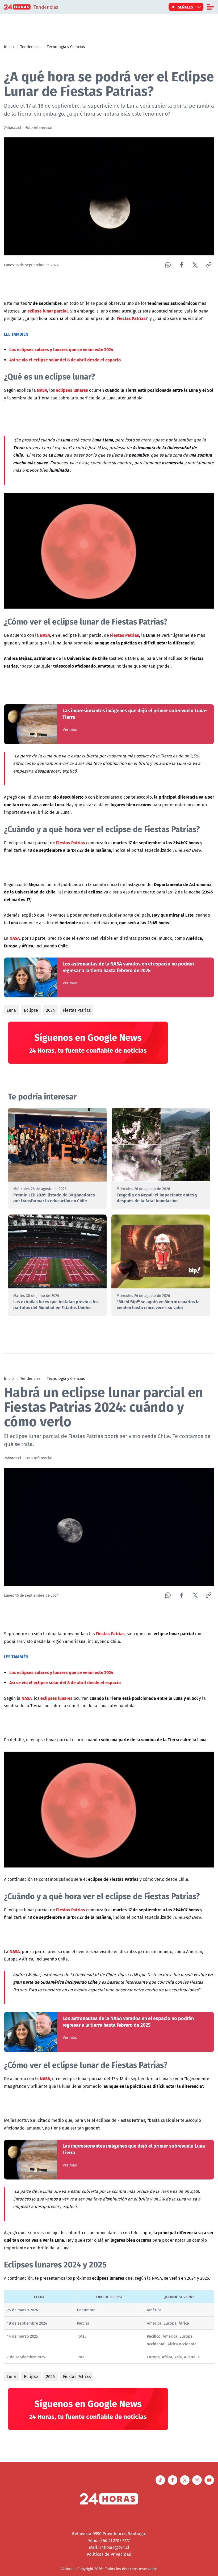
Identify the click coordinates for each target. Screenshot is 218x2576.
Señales (186, 7)
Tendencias (30, 47)
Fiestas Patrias (77, 1010)
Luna (11, 1010)
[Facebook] (181, 265)
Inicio (9, 47)
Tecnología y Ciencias (66, 47)
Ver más (70, 730)
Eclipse (31, 1010)
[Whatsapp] (168, 265)
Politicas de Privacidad (109, 2554)
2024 (51, 1010)
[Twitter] (195, 265)
